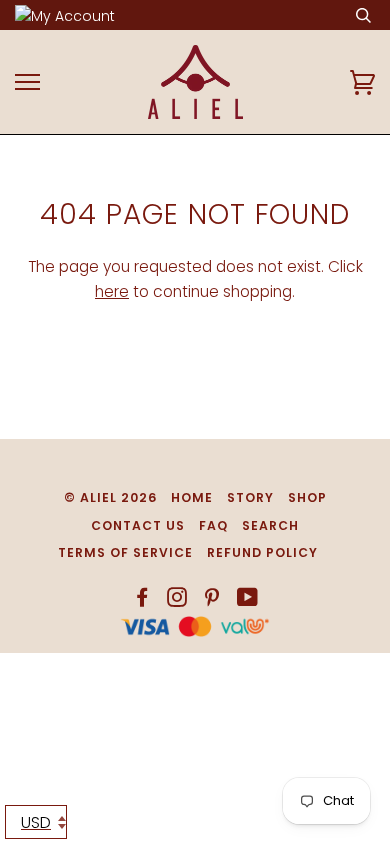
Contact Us (138, 525)
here (112, 291)
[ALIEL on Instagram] (177, 600)
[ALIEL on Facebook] (142, 600)
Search (270, 525)
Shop (307, 497)
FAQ (213, 525)
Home (192, 497)
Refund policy (262, 552)
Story (250, 497)
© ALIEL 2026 (110, 497)
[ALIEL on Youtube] (248, 600)
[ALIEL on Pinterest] (212, 600)
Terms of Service (125, 552)
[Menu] (27, 82)
